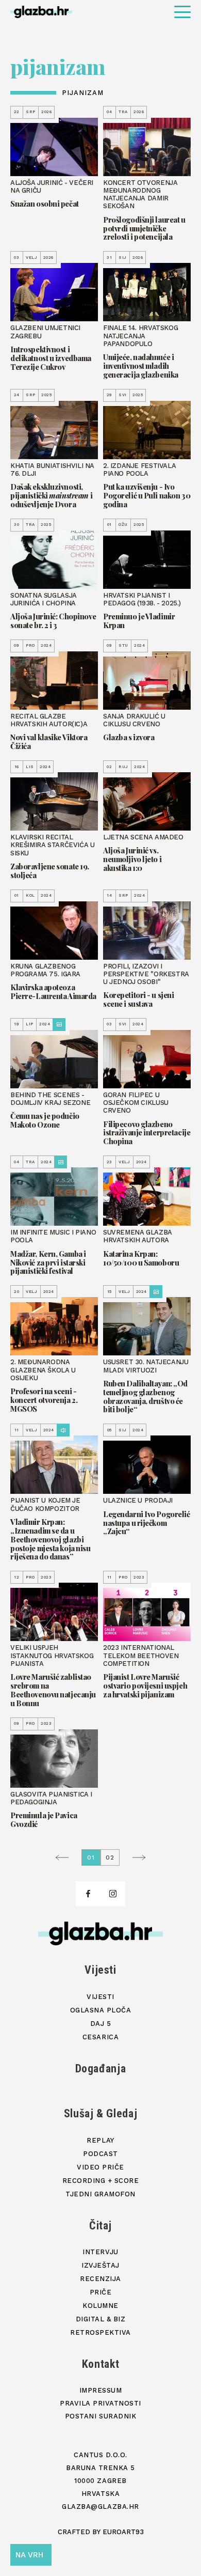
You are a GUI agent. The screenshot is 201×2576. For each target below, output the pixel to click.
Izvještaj (100, 2265)
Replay (100, 2140)
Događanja (101, 2068)
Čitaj (100, 2226)
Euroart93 (123, 2532)
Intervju (100, 2252)
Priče (101, 2292)
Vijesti (100, 1970)
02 (110, 1857)
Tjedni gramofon (100, 2194)
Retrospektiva (100, 2332)
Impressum (101, 2390)
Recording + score (101, 2181)
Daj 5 (101, 2024)
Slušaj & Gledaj (101, 2113)
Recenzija (100, 2279)
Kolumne (100, 2306)
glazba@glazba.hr (100, 2507)
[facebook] (88, 1894)
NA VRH (29, 2555)
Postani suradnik (100, 2416)
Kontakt (101, 2364)
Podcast (100, 2154)
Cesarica (100, 2037)
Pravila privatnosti (100, 2403)
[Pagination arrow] (65, 1857)
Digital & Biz (101, 2319)
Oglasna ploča (101, 2010)
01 (91, 1857)
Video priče (100, 2167)
